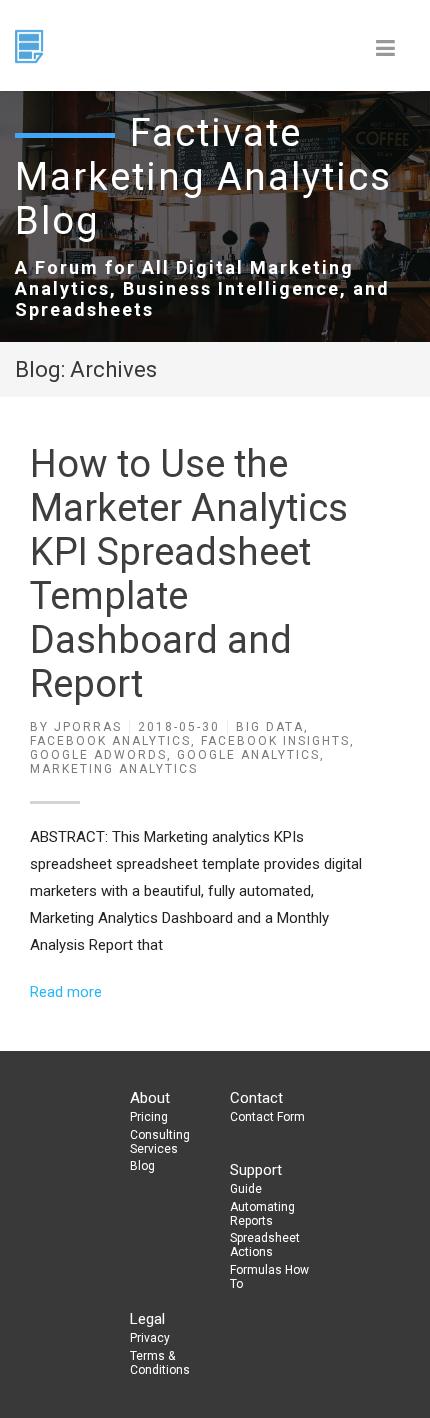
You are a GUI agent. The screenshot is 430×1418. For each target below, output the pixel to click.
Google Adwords (98, 755)
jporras (88, 727)
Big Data (270, 727)
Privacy (150, 1338)
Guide (246, 1189)
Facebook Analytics (110, 741)
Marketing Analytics (114, 769)
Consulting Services (160, 1142)
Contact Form (267, 1117)
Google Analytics (248, 755)
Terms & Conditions (160, 1363)
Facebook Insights (275, 741)
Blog (142, 1166)
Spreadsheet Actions (265, 1245)
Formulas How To (269, 1277)
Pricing (149, 1117)
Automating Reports (262, 1214)
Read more (66, 992)
